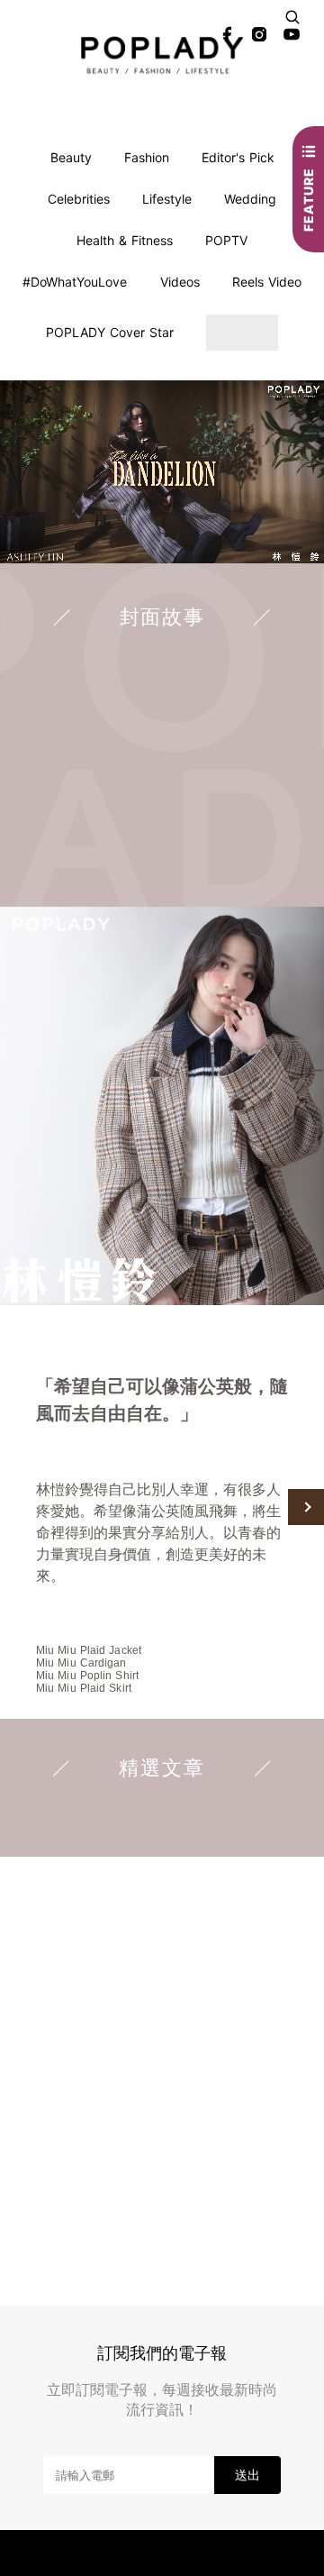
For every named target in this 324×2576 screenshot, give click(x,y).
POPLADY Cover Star (110, 332)
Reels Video (267, 282)
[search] (292, 17)
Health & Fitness (125, 240)
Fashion (147, 157)
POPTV (226, 240)
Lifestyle (167, 199)
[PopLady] (162, 55)
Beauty (71, 157)
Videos (180, 282)
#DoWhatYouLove (75, 282)
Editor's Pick (238, 157)
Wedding (250, 199)
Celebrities (79, 199)
